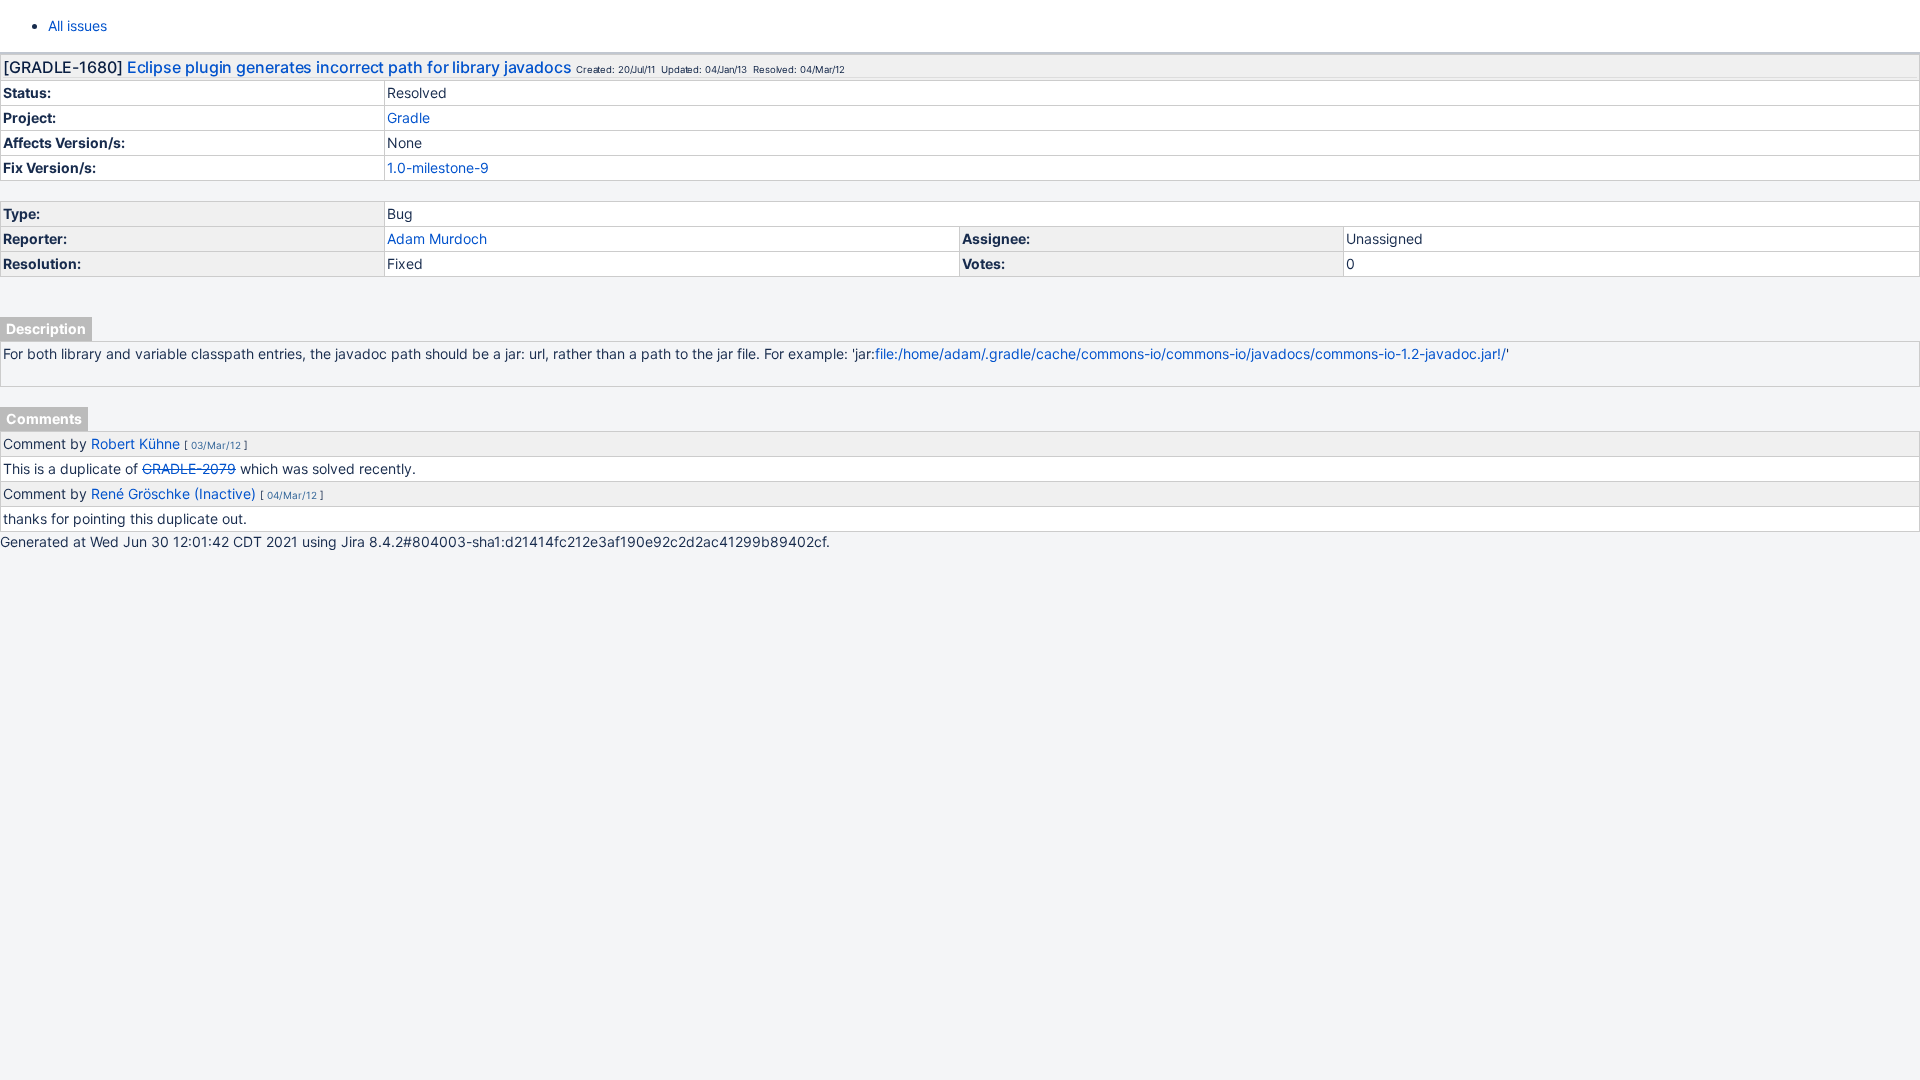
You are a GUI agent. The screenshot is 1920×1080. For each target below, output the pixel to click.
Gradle (408, 117)
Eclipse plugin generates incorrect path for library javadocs (349, 67)
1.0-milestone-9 (438, 167)
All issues (77, 25)
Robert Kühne (135, 443)
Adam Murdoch (437, 238)
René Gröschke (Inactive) (173, 493)
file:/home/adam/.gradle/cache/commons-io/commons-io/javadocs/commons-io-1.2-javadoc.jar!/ (1190, 353)
